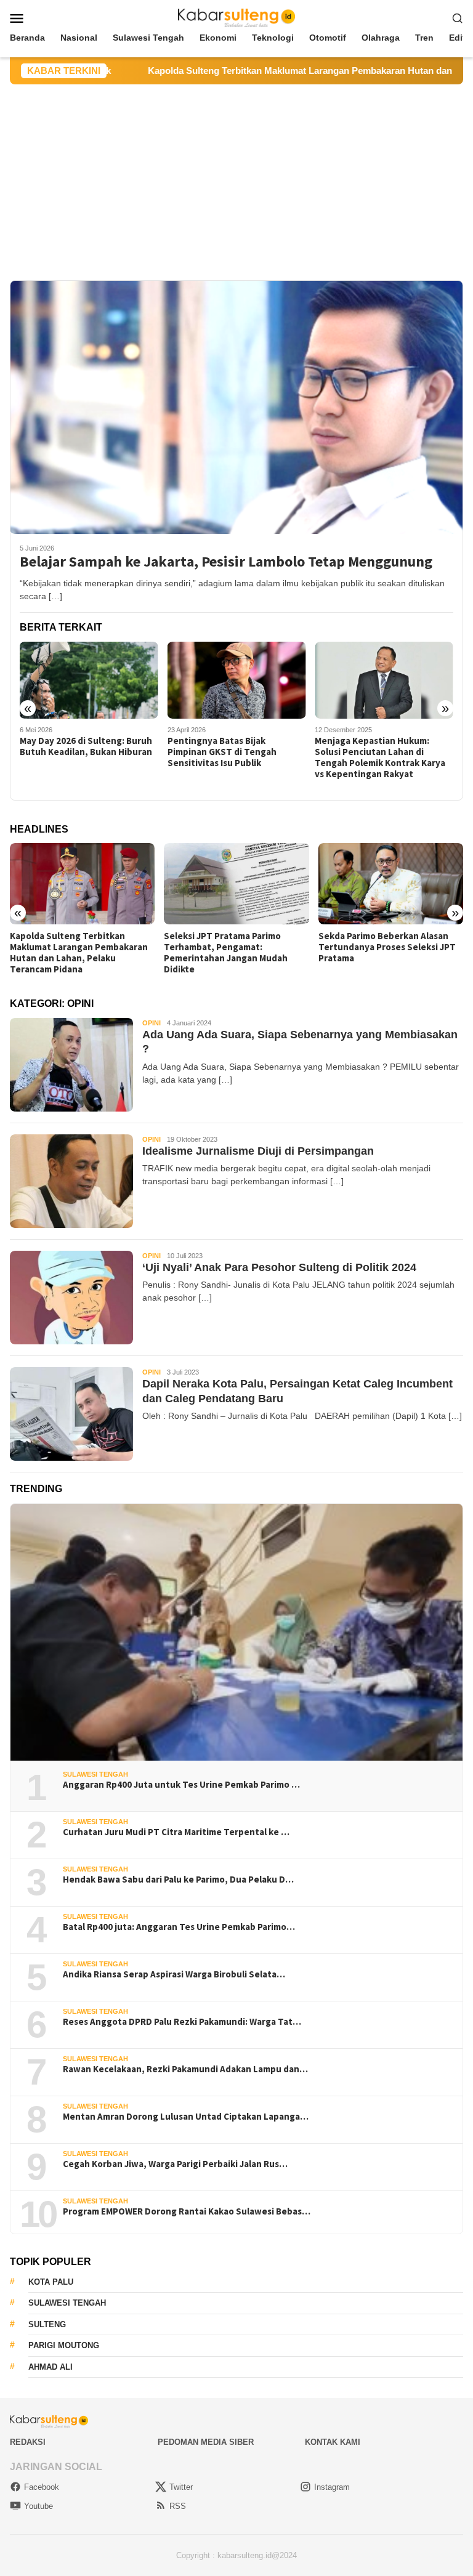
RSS (178, 2506)
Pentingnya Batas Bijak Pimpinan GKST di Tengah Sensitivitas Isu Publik (74, 752)
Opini (152, 1023)
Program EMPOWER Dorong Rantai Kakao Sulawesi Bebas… (187, 2211)
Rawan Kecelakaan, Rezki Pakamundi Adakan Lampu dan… (185, 2069)
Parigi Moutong (64, 2345)
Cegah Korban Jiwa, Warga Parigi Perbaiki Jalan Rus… (175, 2164)
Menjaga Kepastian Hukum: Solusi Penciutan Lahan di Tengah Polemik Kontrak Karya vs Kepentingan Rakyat (233, 757)
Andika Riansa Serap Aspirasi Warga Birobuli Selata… (174, 1974)
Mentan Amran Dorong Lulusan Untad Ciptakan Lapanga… (186, 2117)
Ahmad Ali (51, 2367)
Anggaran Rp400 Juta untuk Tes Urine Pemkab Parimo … (181, 1785)
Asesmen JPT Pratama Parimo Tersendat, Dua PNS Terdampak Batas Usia (386, 947)
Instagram (332, 2487)
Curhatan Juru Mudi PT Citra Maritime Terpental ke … (176, 1832)
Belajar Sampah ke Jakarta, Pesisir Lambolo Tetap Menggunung (226, 562)
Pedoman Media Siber (206, 2442)
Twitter (181, 2487)
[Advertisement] (236, 177)
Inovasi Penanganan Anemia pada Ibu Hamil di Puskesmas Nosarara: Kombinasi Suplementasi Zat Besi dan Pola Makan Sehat (382, 763)
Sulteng (47, 2324)
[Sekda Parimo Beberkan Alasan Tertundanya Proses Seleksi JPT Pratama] (236, 884)
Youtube (38, 2506)
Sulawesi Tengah (95, 1774)
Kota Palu (51, 2282)
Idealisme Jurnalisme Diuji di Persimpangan (258, 1151)
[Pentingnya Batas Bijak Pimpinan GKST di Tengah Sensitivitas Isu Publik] (89, 680)
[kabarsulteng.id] (237, 17)
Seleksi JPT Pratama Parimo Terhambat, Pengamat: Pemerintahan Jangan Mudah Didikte (72, 953)
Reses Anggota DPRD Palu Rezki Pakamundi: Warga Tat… (182, 2022)
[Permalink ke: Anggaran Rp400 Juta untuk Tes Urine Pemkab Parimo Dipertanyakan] (236, 1632)
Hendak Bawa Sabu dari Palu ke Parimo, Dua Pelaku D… (178, 1880)
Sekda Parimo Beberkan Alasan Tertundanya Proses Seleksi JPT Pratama (232, 947)
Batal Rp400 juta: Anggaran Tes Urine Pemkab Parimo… (179, 1927)
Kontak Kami (333, 2442)
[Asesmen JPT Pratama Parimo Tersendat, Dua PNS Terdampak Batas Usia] (391, 884)
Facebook (42, 2487)
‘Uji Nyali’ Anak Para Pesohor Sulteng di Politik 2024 (279, 1267)
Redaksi (28, 2442)
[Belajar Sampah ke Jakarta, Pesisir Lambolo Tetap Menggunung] (236, 407)
